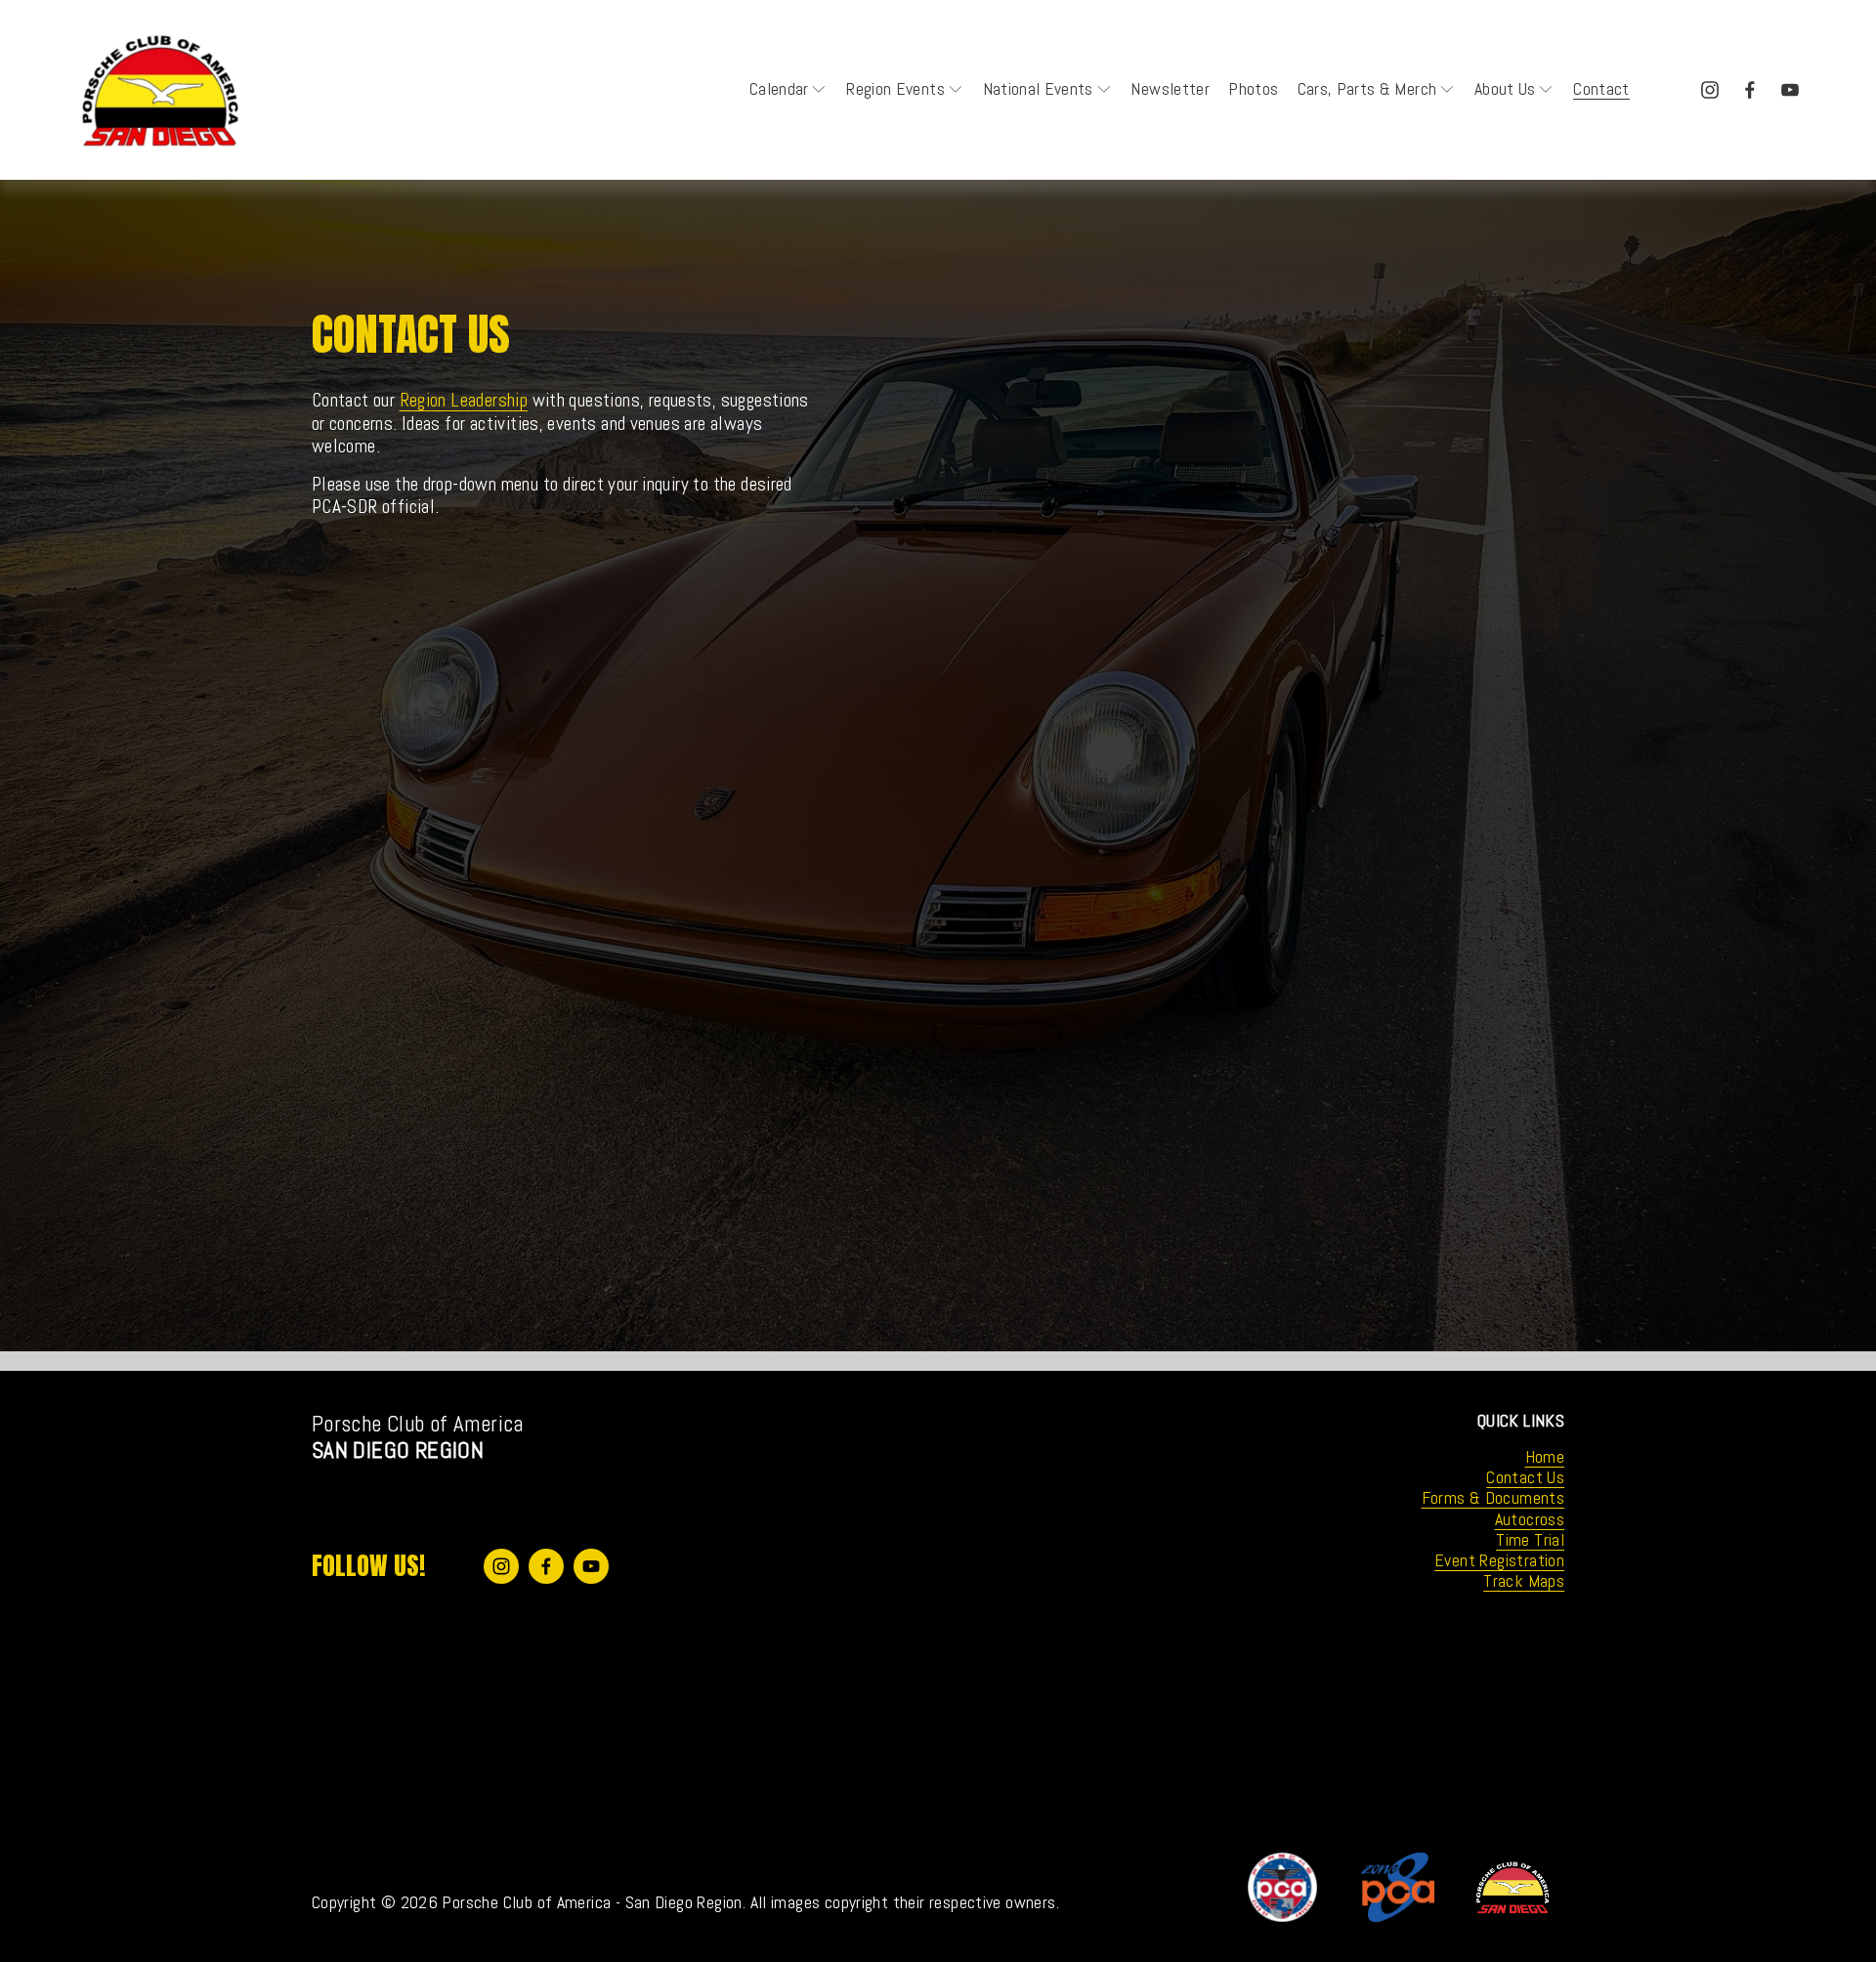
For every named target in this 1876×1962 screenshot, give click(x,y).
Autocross (1530, 1520)
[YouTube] (1790, 90)
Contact (1601, 89)
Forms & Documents (1493, 1498)
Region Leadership (464, 400)
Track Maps (1524, 1581)
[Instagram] (1710, 90)
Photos (1253, 89)
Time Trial (1530, 1540)
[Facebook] (1750, 90)
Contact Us (1525, 1478)
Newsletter (1170, 89)
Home (1545, 1457)
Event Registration (1499, 1561)
